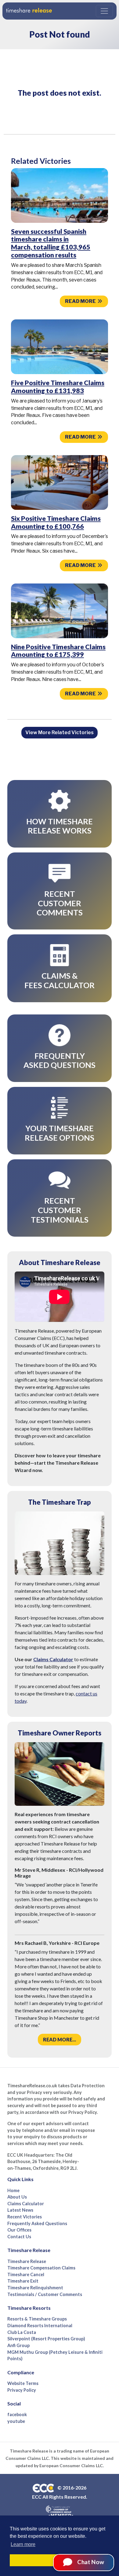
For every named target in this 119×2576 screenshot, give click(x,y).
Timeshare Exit (23, 2281)
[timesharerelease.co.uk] (29, 11)
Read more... (60, 2039)
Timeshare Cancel (26, 2274)
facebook (17, 2414)
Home (13, 2190)
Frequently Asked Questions (37, 2223)
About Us (17, 2197)
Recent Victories (25, 2217)
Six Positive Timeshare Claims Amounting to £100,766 (56, 522)
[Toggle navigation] (104, 11)
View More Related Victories (60, 732)
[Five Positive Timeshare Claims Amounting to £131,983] (60, 346)
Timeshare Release (27, 2261)
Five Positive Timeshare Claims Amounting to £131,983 (58, 387)
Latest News (20, 2210)
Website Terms (23, 2383)
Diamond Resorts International (40, 2326)
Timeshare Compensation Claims (41, 2268)
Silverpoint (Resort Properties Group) (46, 2339)
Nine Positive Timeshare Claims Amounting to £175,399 (58, 651)
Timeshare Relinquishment (35, 2288)
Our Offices (19, 2230)
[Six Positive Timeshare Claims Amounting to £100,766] (60, 482)
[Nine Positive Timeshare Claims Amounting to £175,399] (60, 610)
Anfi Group (18, 2345)
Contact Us (19, 2237)
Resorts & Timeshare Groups (37, 2319)
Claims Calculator (53, 1659)
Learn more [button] (23, 2544)
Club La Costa (22, 2332)
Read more (81, 301)
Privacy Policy (22, 2390)
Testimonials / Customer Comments (45, 2294)
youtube (16, 2421)
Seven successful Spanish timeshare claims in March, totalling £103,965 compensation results (51, 243)
